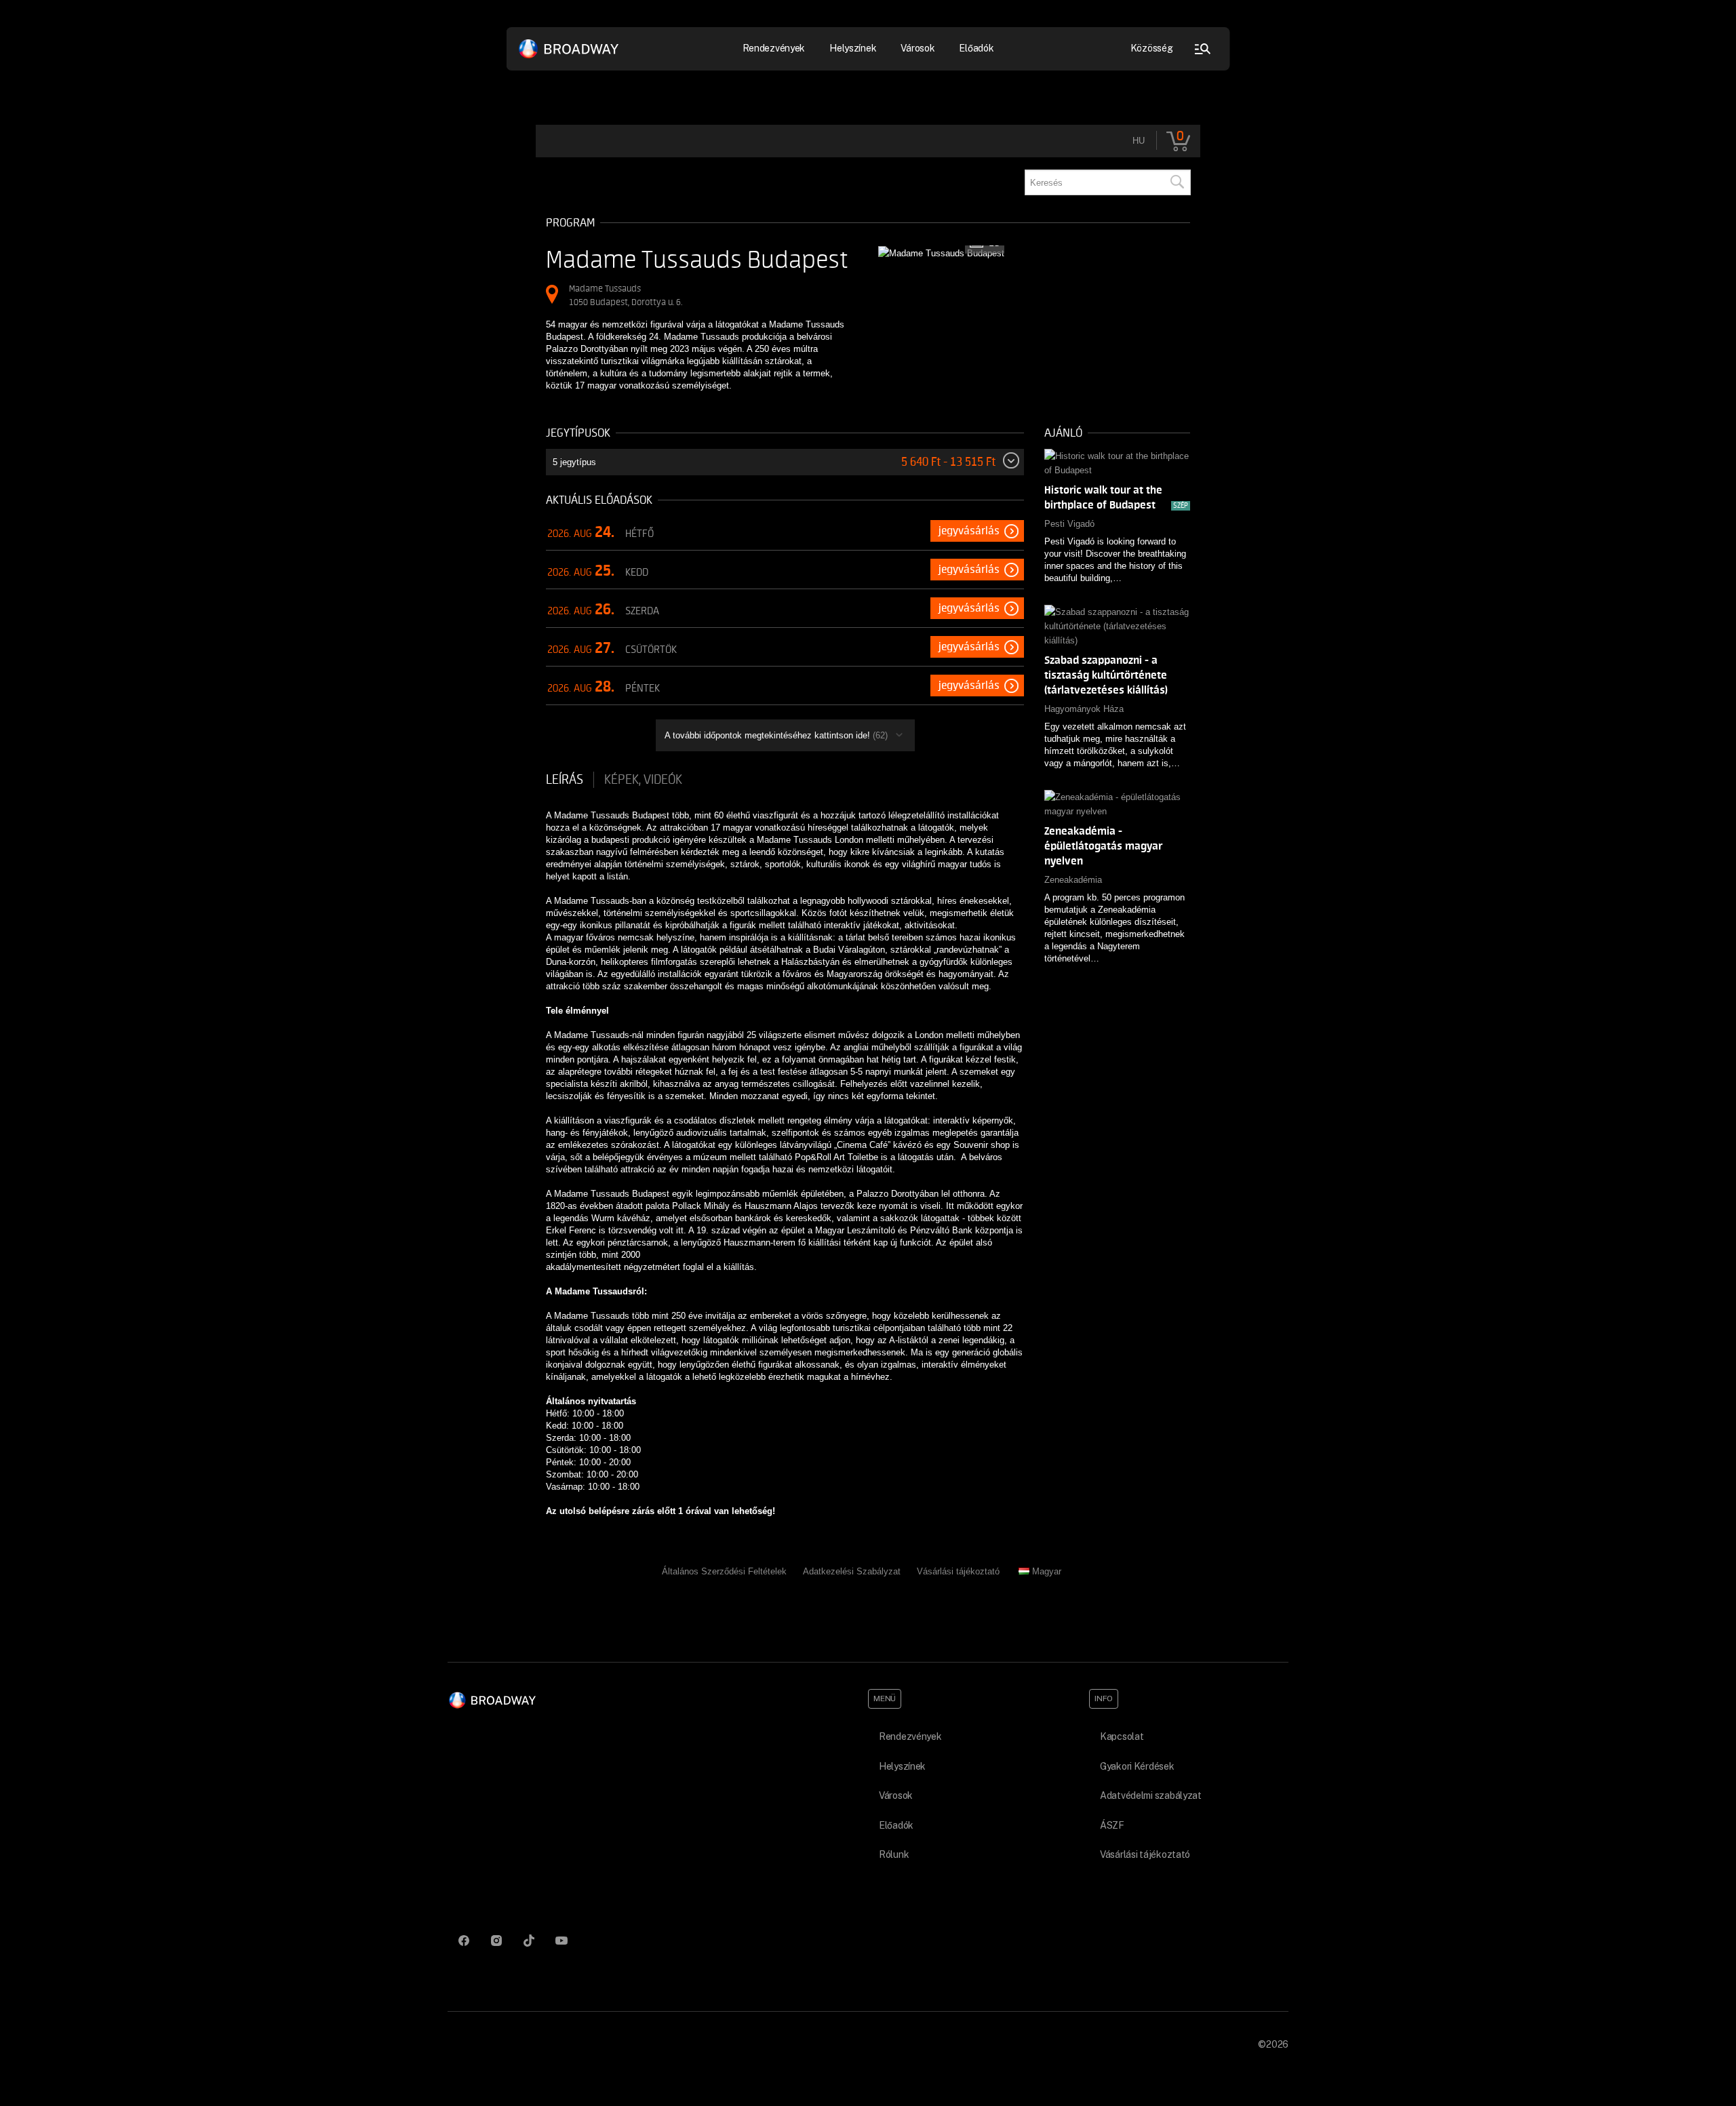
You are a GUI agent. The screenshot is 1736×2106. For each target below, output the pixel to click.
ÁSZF (1112, 1825)
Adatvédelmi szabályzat (1151, 1795)
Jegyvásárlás (969, 531)
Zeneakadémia (1073, 880)
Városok (918, 48)
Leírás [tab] (565, 780)
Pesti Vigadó (1069, 524)
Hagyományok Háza (1084, 709)
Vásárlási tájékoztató (958, 1571)
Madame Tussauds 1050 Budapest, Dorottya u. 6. (626, 295)
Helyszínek (853, 48)
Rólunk (894, 1854)
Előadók (976, 48)
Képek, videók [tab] (643, 780)
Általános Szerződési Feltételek (724, 1571)
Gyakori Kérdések (1137, 1766)
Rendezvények (910, 1736)
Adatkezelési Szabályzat (852, 1571)
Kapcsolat (1122, 1736)
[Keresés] (1177, 182)
